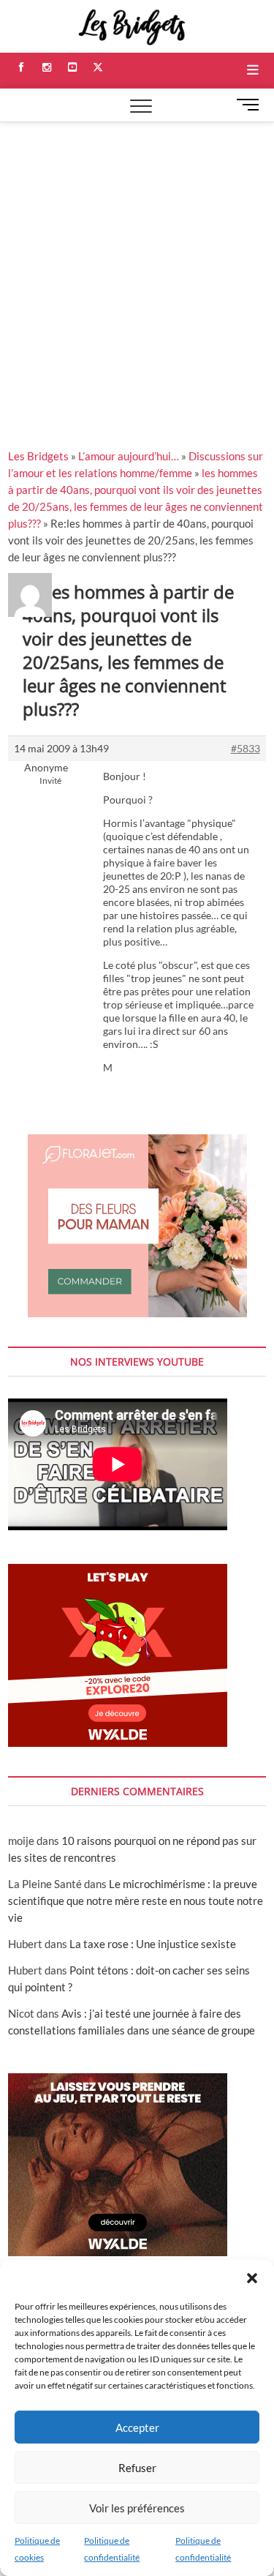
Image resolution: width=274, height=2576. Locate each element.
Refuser (137, 2468)
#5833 (246, 748)
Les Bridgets (38, 456)
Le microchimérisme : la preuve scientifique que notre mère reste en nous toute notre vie (136, 1901)
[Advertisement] (137, 267)
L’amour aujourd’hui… (129, 456)
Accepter (137, 2427)
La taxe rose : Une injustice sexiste (153, 1944)
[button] (252, 2278)
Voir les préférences (137, 2508)
